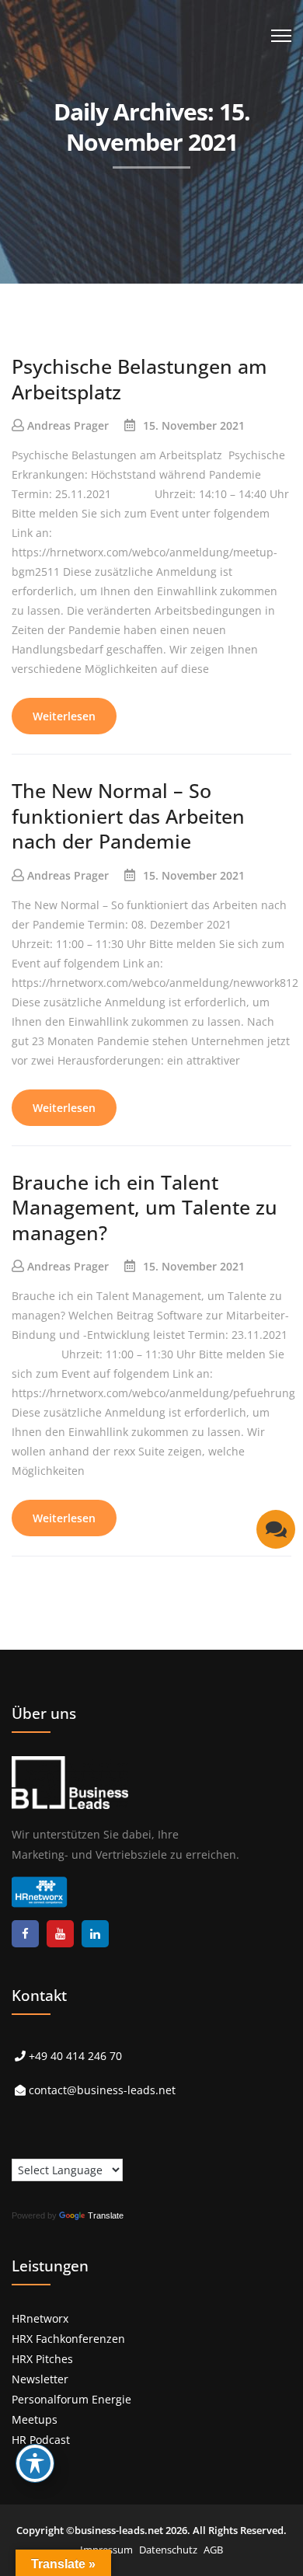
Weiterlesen (64, 716)
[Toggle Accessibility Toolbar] (35, 2463)
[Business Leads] (114, 120)
